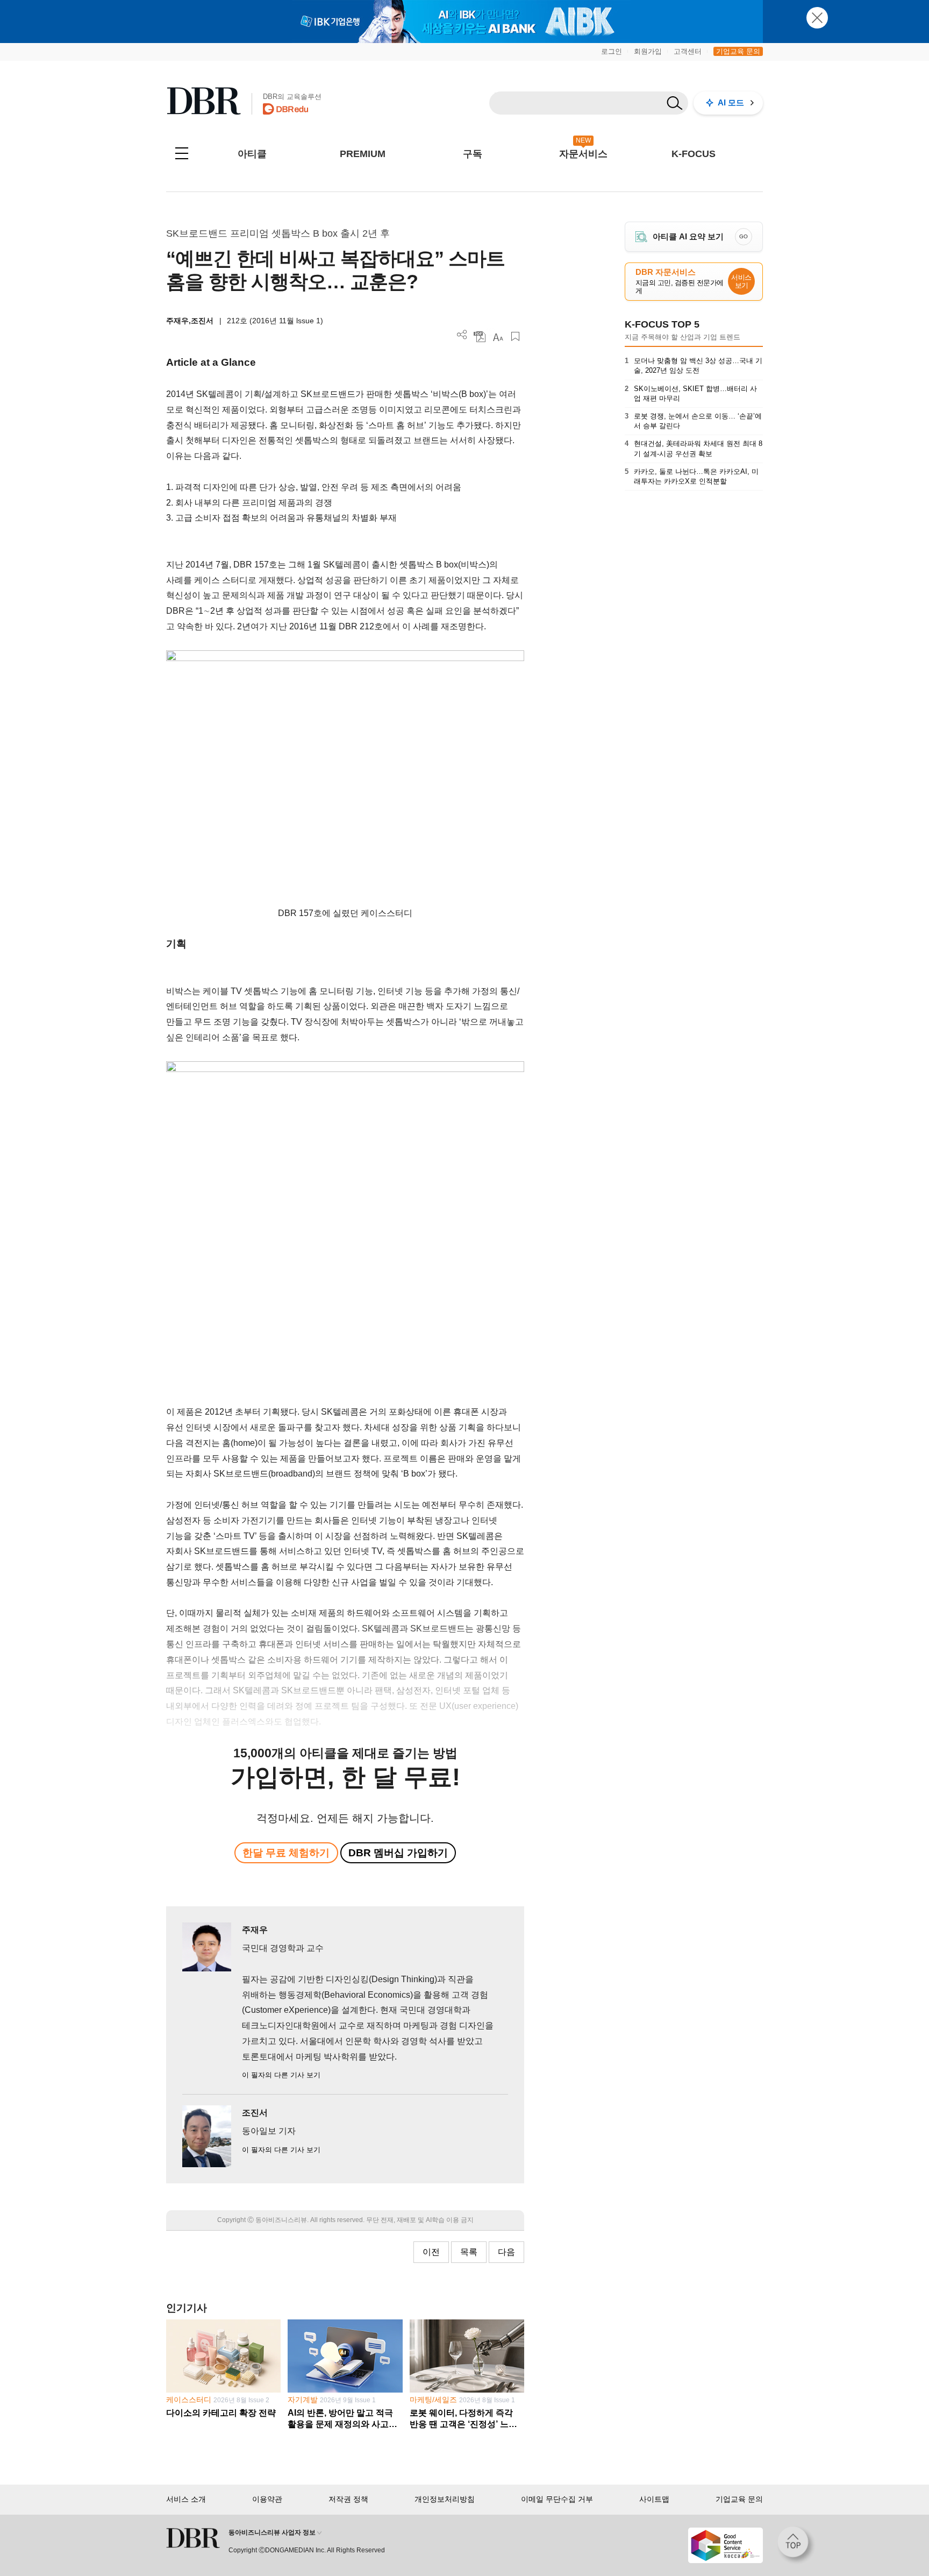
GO (744, 236)
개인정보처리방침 (445, 2499)
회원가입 (648, 51)
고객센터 (688, 51)
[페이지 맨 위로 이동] (796, 2545)
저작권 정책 (348, 2499)
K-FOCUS (694, 154)
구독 (473, 154)
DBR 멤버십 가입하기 (398, 1853)
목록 (469, 2252)
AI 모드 (731, 102)
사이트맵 (654, 2499)
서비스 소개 (186, 2499)
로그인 (612, 51)
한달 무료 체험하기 (286, 1853)
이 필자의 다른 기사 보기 (281, 2075)
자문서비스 (583, 154)
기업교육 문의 (738, 51)
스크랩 (515, 336)
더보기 (462, 335)
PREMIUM (363, 154)
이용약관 (267, 2499)
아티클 (252, 154)
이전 (431, 2252)
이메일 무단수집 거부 (557, 2499)
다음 (506, 2252)
